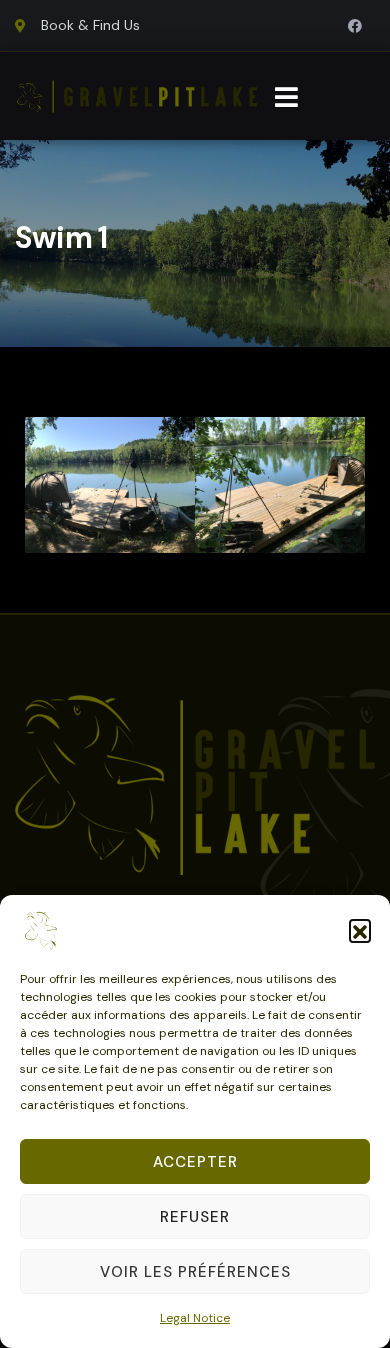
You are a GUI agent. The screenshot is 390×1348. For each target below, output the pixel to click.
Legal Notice (195, 1318)
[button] (360, 930)
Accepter (195, 1162)
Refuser (195, 1217)
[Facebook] (355, 25)
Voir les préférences (195, 1272)
